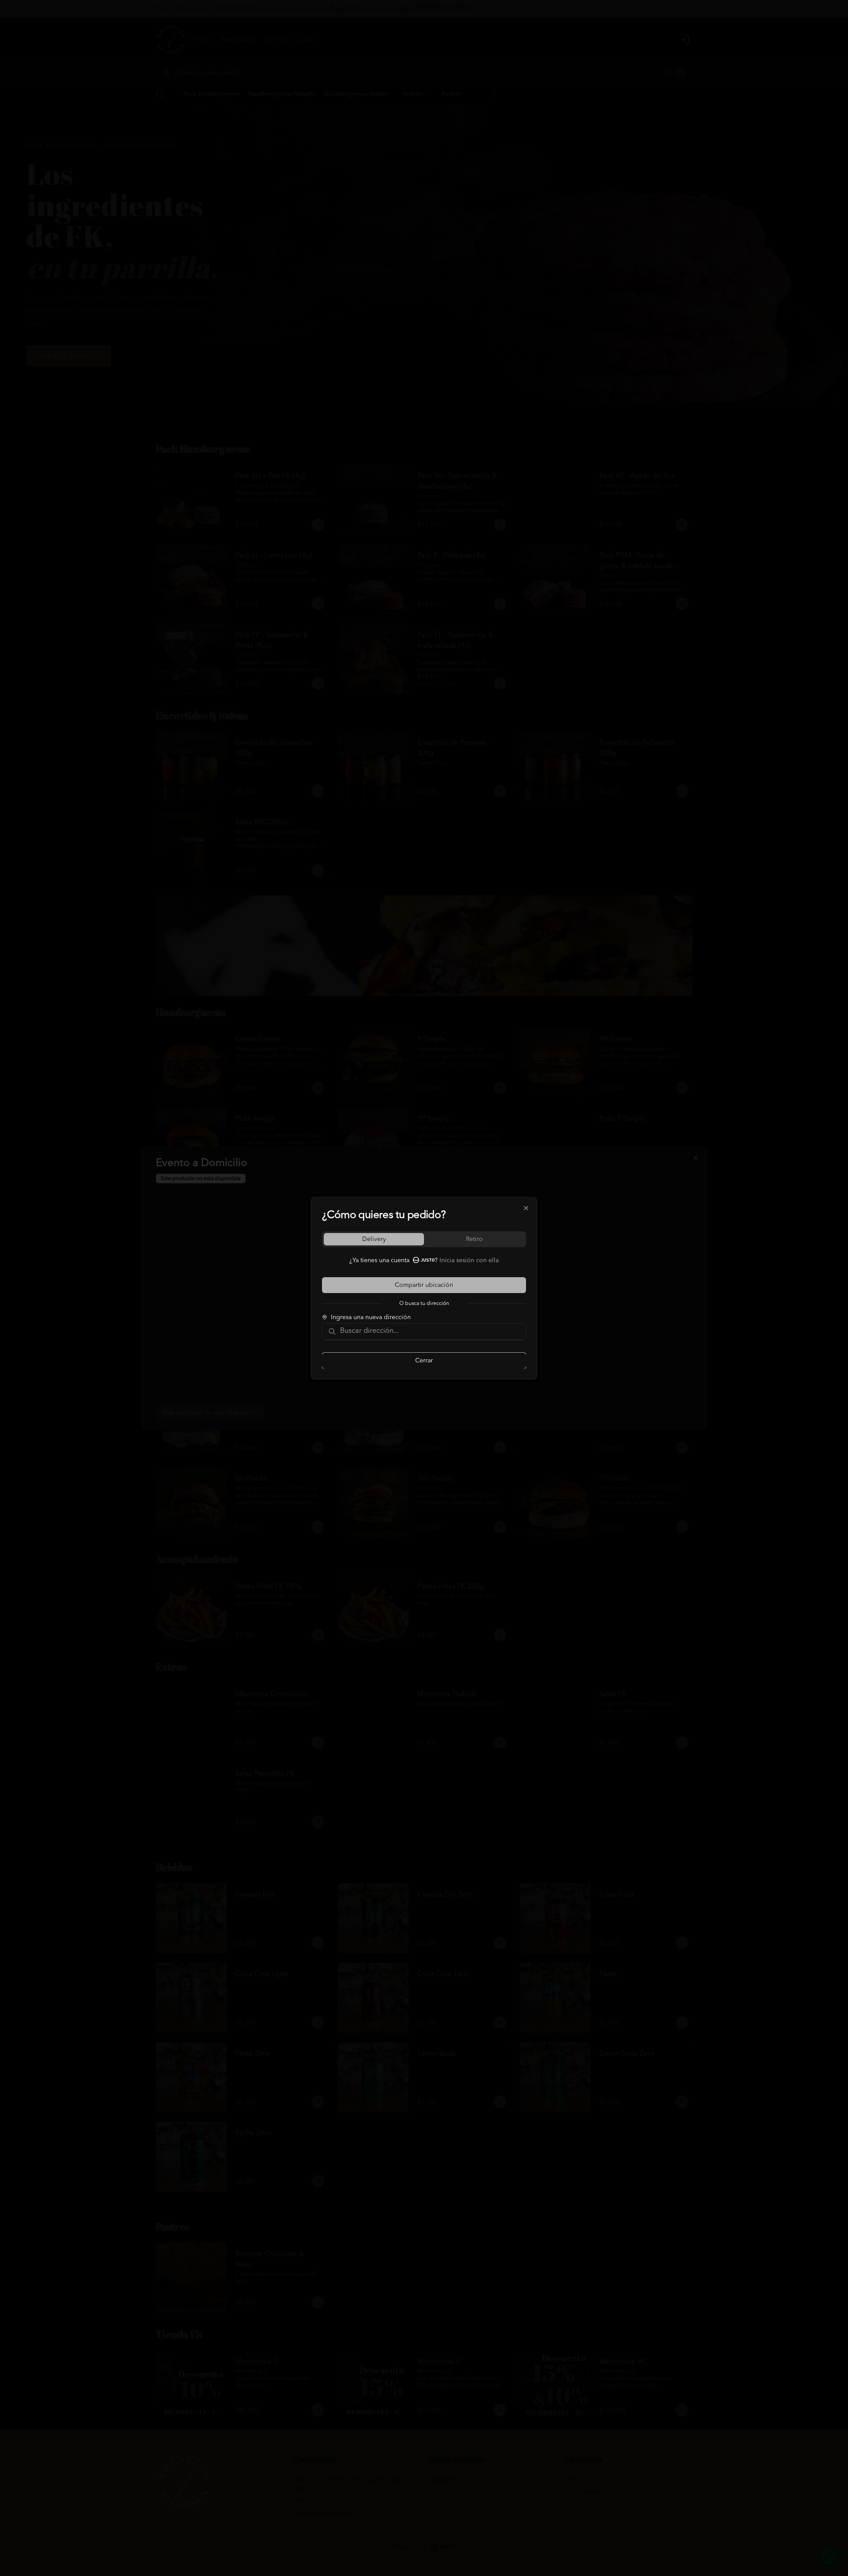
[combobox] (430, 1331)
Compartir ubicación (424, 1285)
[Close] (526, 1208)
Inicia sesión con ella (469, 1260)
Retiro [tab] (474, 1239)
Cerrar (424, 1360)
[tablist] (424, 1239)
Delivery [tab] (374, 1239)
